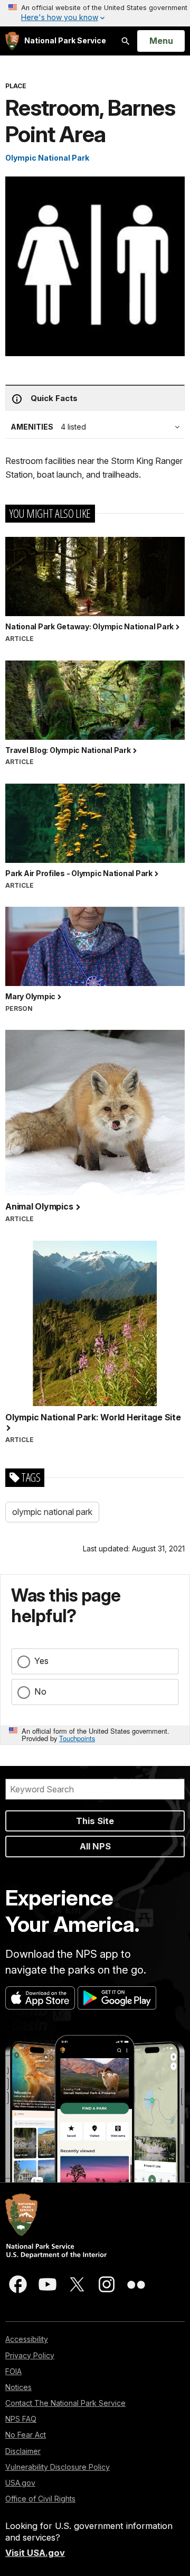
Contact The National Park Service (65, 2403)
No (40, 1691)
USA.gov (20, 2483)
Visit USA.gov (35, 2553)
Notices (18, 2387)
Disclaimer (23, 2451)
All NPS (95, 1846)
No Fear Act (26, 2435)
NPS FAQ (21, 2419)
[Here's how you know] (95, 13)
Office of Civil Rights (40, 2499)
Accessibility (27, 2339)
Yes (41, 1661)
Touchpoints (77, 1738)
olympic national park (52, 1512)
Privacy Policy (30, 2355)
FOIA (13, 2371)
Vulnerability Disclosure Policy (58, 2467)
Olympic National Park (47, 158)
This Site (95, 1821)
